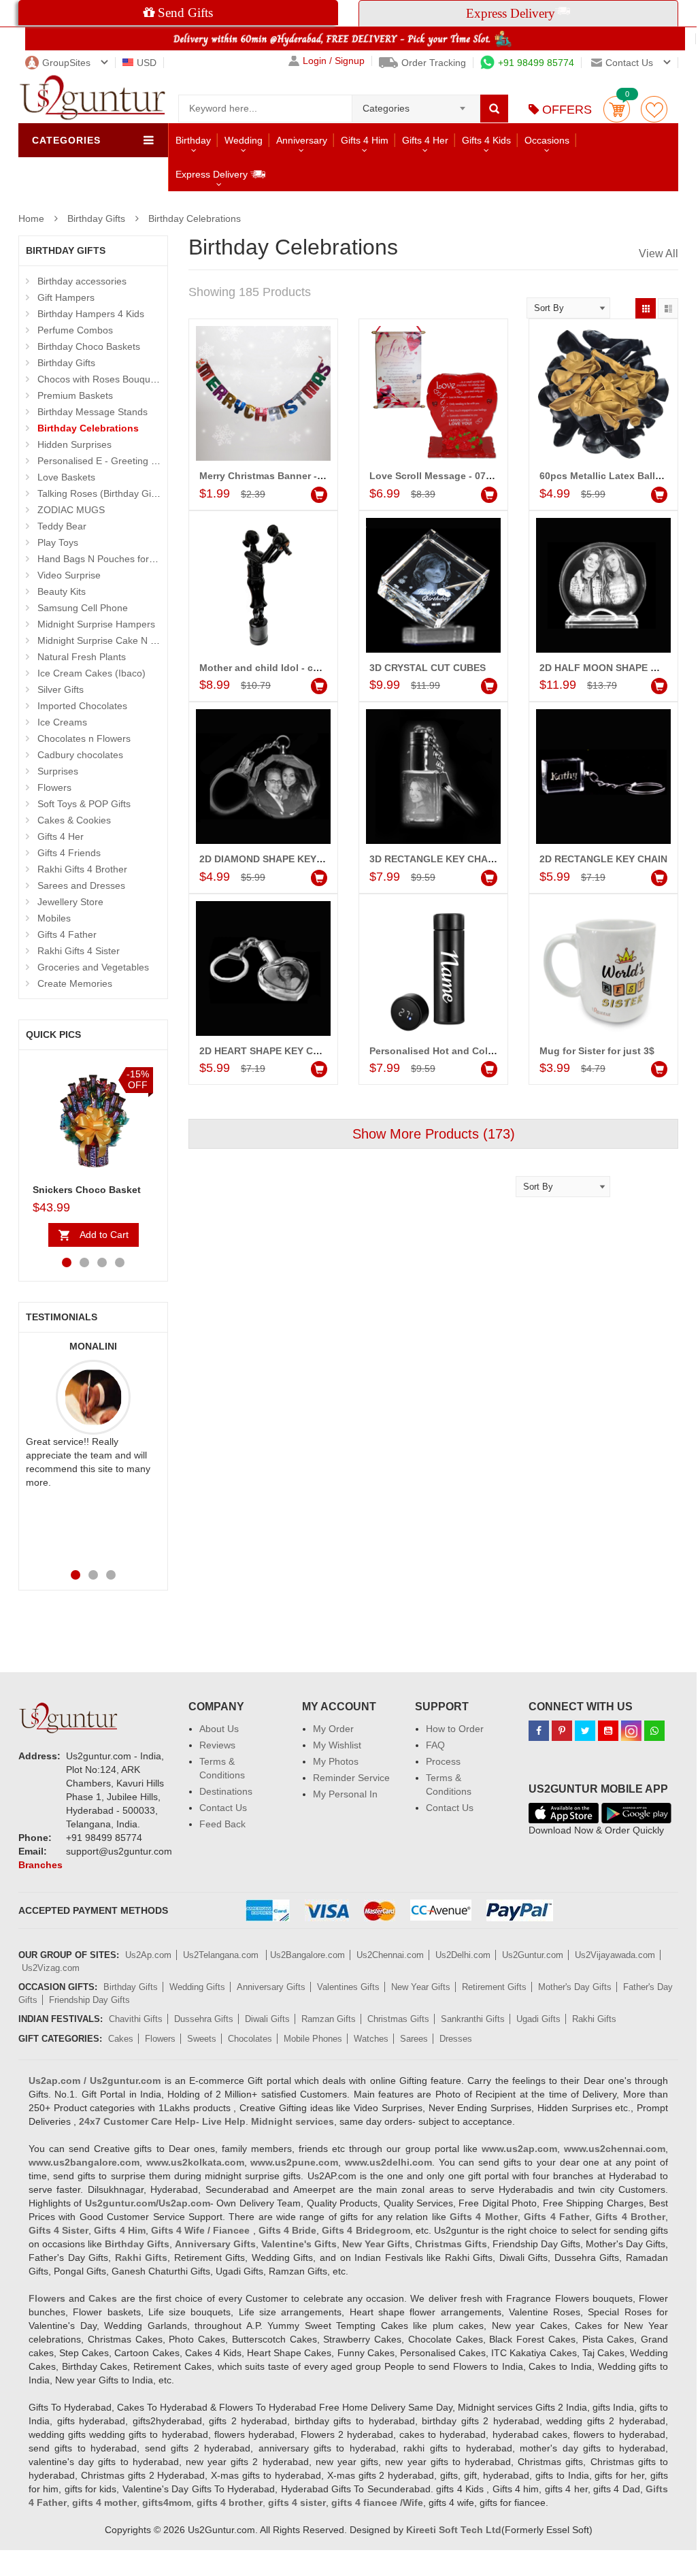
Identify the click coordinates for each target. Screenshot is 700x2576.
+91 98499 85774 (536, 63)
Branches (40, 1865)
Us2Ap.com (148, 1955)
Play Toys (58, 542)
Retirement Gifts (494, 1987)
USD (147, 63)
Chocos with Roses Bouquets (100, 379)
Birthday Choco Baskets (89, 346)
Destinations (226, 1791)
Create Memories (75, 983)
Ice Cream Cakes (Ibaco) (91, 673)
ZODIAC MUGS (71, 510)
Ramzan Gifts (329, 2019)
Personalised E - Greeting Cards (107, 461)
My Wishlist (337, 1745)
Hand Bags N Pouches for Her (102, 559)
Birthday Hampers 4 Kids (91, 314)
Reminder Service (351, 1778)
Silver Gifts (61, 689)
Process (443, 1761)
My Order (333, 1729)
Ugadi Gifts (538, 2019)
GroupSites (66, 63)
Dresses (456, 2039)
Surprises (58, 771)
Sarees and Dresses (81, 885)
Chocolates (250, 2039)
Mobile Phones (313, 2039)
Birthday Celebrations (195, 218)
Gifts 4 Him (365, 140)
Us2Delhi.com (463, 1955)
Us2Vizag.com (51, 1968)
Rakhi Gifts (594, 2019)
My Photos (336, 1761)
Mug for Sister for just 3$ (597, 1051)
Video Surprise (69, 575)
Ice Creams (62, 722)
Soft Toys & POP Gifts (84, 804)
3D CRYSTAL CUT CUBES (428, 668)
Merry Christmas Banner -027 (266, 476)
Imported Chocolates (82, 706)
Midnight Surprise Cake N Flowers (111, 640)
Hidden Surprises (74, 444)
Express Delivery (213, 174)
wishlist (654, 109)
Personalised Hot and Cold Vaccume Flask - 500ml (486, 1051)
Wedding (244, 140)
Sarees (414, 2039)
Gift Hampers (66, 297)
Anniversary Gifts (271, 1987)
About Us (219, 1729)
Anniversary (302, 140)
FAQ (435, 1745)
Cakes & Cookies (74, 820)
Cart (617, 109)
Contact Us (223, 1808)
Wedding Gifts (197, 1987)
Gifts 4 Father (67, 934)
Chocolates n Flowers (84, 738)
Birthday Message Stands (93, 412)
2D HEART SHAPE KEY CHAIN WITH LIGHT (297, 1051)
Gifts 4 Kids (486, 140)
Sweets (202, 2039)
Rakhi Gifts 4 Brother (82, 869)
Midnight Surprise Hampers (96, 624)
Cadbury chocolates (80, 755)
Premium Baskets (75, 395)
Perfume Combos (75, 330)
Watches (371, 2039)
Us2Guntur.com (533, 1955)
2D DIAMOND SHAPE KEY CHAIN (274, 859)
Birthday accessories (82, 281)
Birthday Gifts (96, 218)
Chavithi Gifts (136, 2019)
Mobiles (54, 918)
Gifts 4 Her (425, 140)
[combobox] (416, 104)
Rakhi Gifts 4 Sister (79, 951)
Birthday (193, 140)
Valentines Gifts (348, 1987)
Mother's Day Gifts (575, 1987)
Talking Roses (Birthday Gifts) (101, 493)
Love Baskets (66, 477)
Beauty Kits (62, 591)
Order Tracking (434, 63)
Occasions (547, 140)
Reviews (217, 1745)
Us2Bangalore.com (307, 1955)
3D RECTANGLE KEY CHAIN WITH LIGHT (463, 859)
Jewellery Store (70, 902)
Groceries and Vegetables (93, 967)
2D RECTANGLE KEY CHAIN (603, 859)
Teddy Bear (62, 526)
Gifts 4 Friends (69, 853)
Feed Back (222, 1824)
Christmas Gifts (398, 2019)
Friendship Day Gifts (89, 2000)
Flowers (54, 787)
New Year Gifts (421, 1987)
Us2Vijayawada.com (615, 1955)
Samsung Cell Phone (83, 608)
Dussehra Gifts (204, 2019)
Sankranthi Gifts (473, 2019)
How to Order (455, 1729)
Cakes (121, 2039)
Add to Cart (104, 1235)
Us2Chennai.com (390, 1955)
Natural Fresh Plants (82, 657)
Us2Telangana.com (222, 1955)
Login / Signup (334, 61)
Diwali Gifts (267, 2019)
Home (31, 218)
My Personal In (345, 1794)
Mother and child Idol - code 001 (274, 668)
